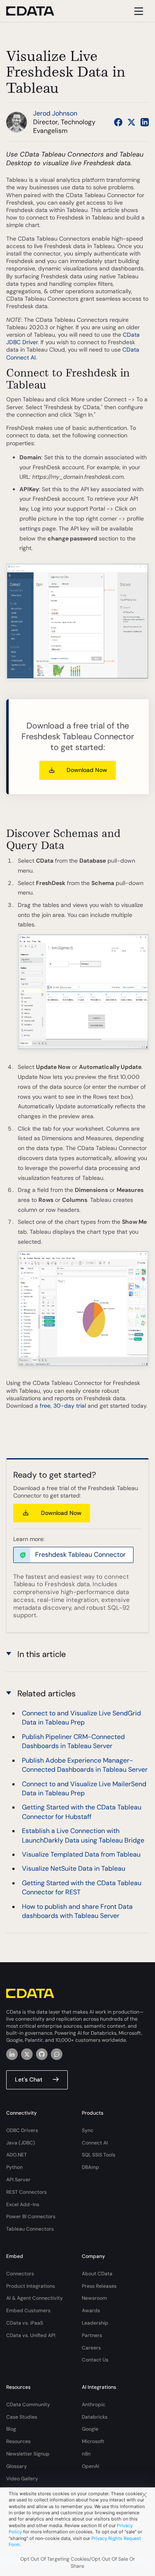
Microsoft (93, 2441)
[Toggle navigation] (137, 11)
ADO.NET (17, 2155)
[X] (27, 2054)
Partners (92, 2335)
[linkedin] (12, 2054)
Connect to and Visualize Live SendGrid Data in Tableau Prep (81, 1718)
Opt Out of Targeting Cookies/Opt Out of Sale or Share (78, 2563)
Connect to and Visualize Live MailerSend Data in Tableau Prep (84, 1788)
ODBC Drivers (22, 2130)
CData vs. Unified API (31, 2335)
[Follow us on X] (131, 122)
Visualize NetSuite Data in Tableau (74, 1868)
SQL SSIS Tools (99, 2155)
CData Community (28, 2405)
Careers (91, 2348)
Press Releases (99, 2286)
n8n (86, 2454)
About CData (97, 2274)
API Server (18, 2180)
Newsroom (94, 2298)
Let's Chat (29, 2079)
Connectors (20, 2274)
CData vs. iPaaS (25, 2323)
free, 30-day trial (63, 1406)
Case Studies (22, 2417)
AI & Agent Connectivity (35, 2298)
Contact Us (95, 2360)
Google (90, 2429)
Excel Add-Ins (23, 2205)
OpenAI (91, 2466)
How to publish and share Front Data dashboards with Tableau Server (77, 1911)
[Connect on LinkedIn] (145, 122)
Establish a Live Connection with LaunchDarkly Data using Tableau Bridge (83, 1835)
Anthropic (94, 2405)
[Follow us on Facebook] (118, 122)
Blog (11, 2429)
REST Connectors (26, 2192)
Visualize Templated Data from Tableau (81, 1854)
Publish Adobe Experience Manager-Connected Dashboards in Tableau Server (85, 1765)
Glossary (17, 2466)
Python (14, 2167)
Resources (18, 2441)
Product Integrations (31, 2286)
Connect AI (95, 2143)
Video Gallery (22, 2479)
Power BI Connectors (31, 2217)
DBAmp (91, 2167)
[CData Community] (57, 2054)
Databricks (95, 2417)
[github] (42, 2054)
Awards (91, 2311)
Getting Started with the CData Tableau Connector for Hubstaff (82, 1812)
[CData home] (36, 11)
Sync (88, 2130)
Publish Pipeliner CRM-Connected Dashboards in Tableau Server (73, 1741)
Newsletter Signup (28, 2454)
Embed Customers (28, 2311)
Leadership (95, 2323)
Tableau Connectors (30, 2229)
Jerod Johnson (55, 113)
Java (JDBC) (21, 2143)
